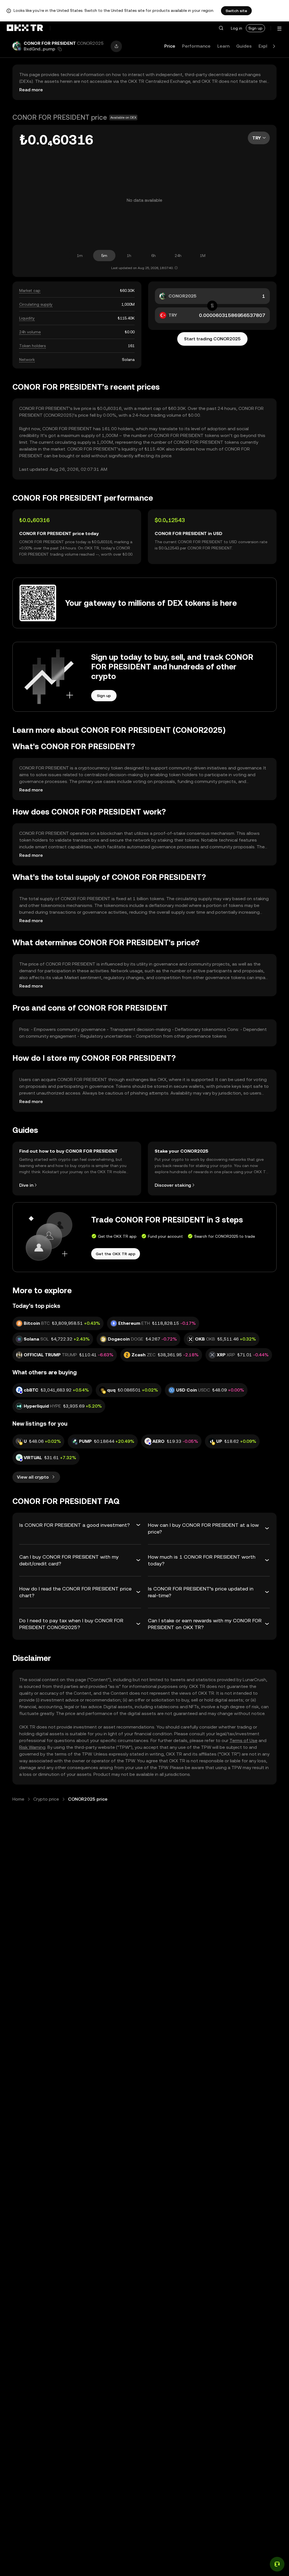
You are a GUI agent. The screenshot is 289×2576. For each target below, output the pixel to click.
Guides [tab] (244, 46)
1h (129, 256)
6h (154, 256)
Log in (237, 28)
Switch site (236, 11)
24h (178, 256)
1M (203, 256)
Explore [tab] (267, 46)
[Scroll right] (274, 46)
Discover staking (173, 1185)
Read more (31, 90)
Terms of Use (243, 1740)
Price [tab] (170, 46)
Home (18, 1799)
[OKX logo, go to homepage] (25, 28)
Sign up (255, 28)
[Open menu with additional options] (279, 29)
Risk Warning (32, 1747)
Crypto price (46, 1799)
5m (104, 256)
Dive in (26, 1185)
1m (80, 256)
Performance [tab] (196, 46)
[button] (221, 28)
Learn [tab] (223, 46)
